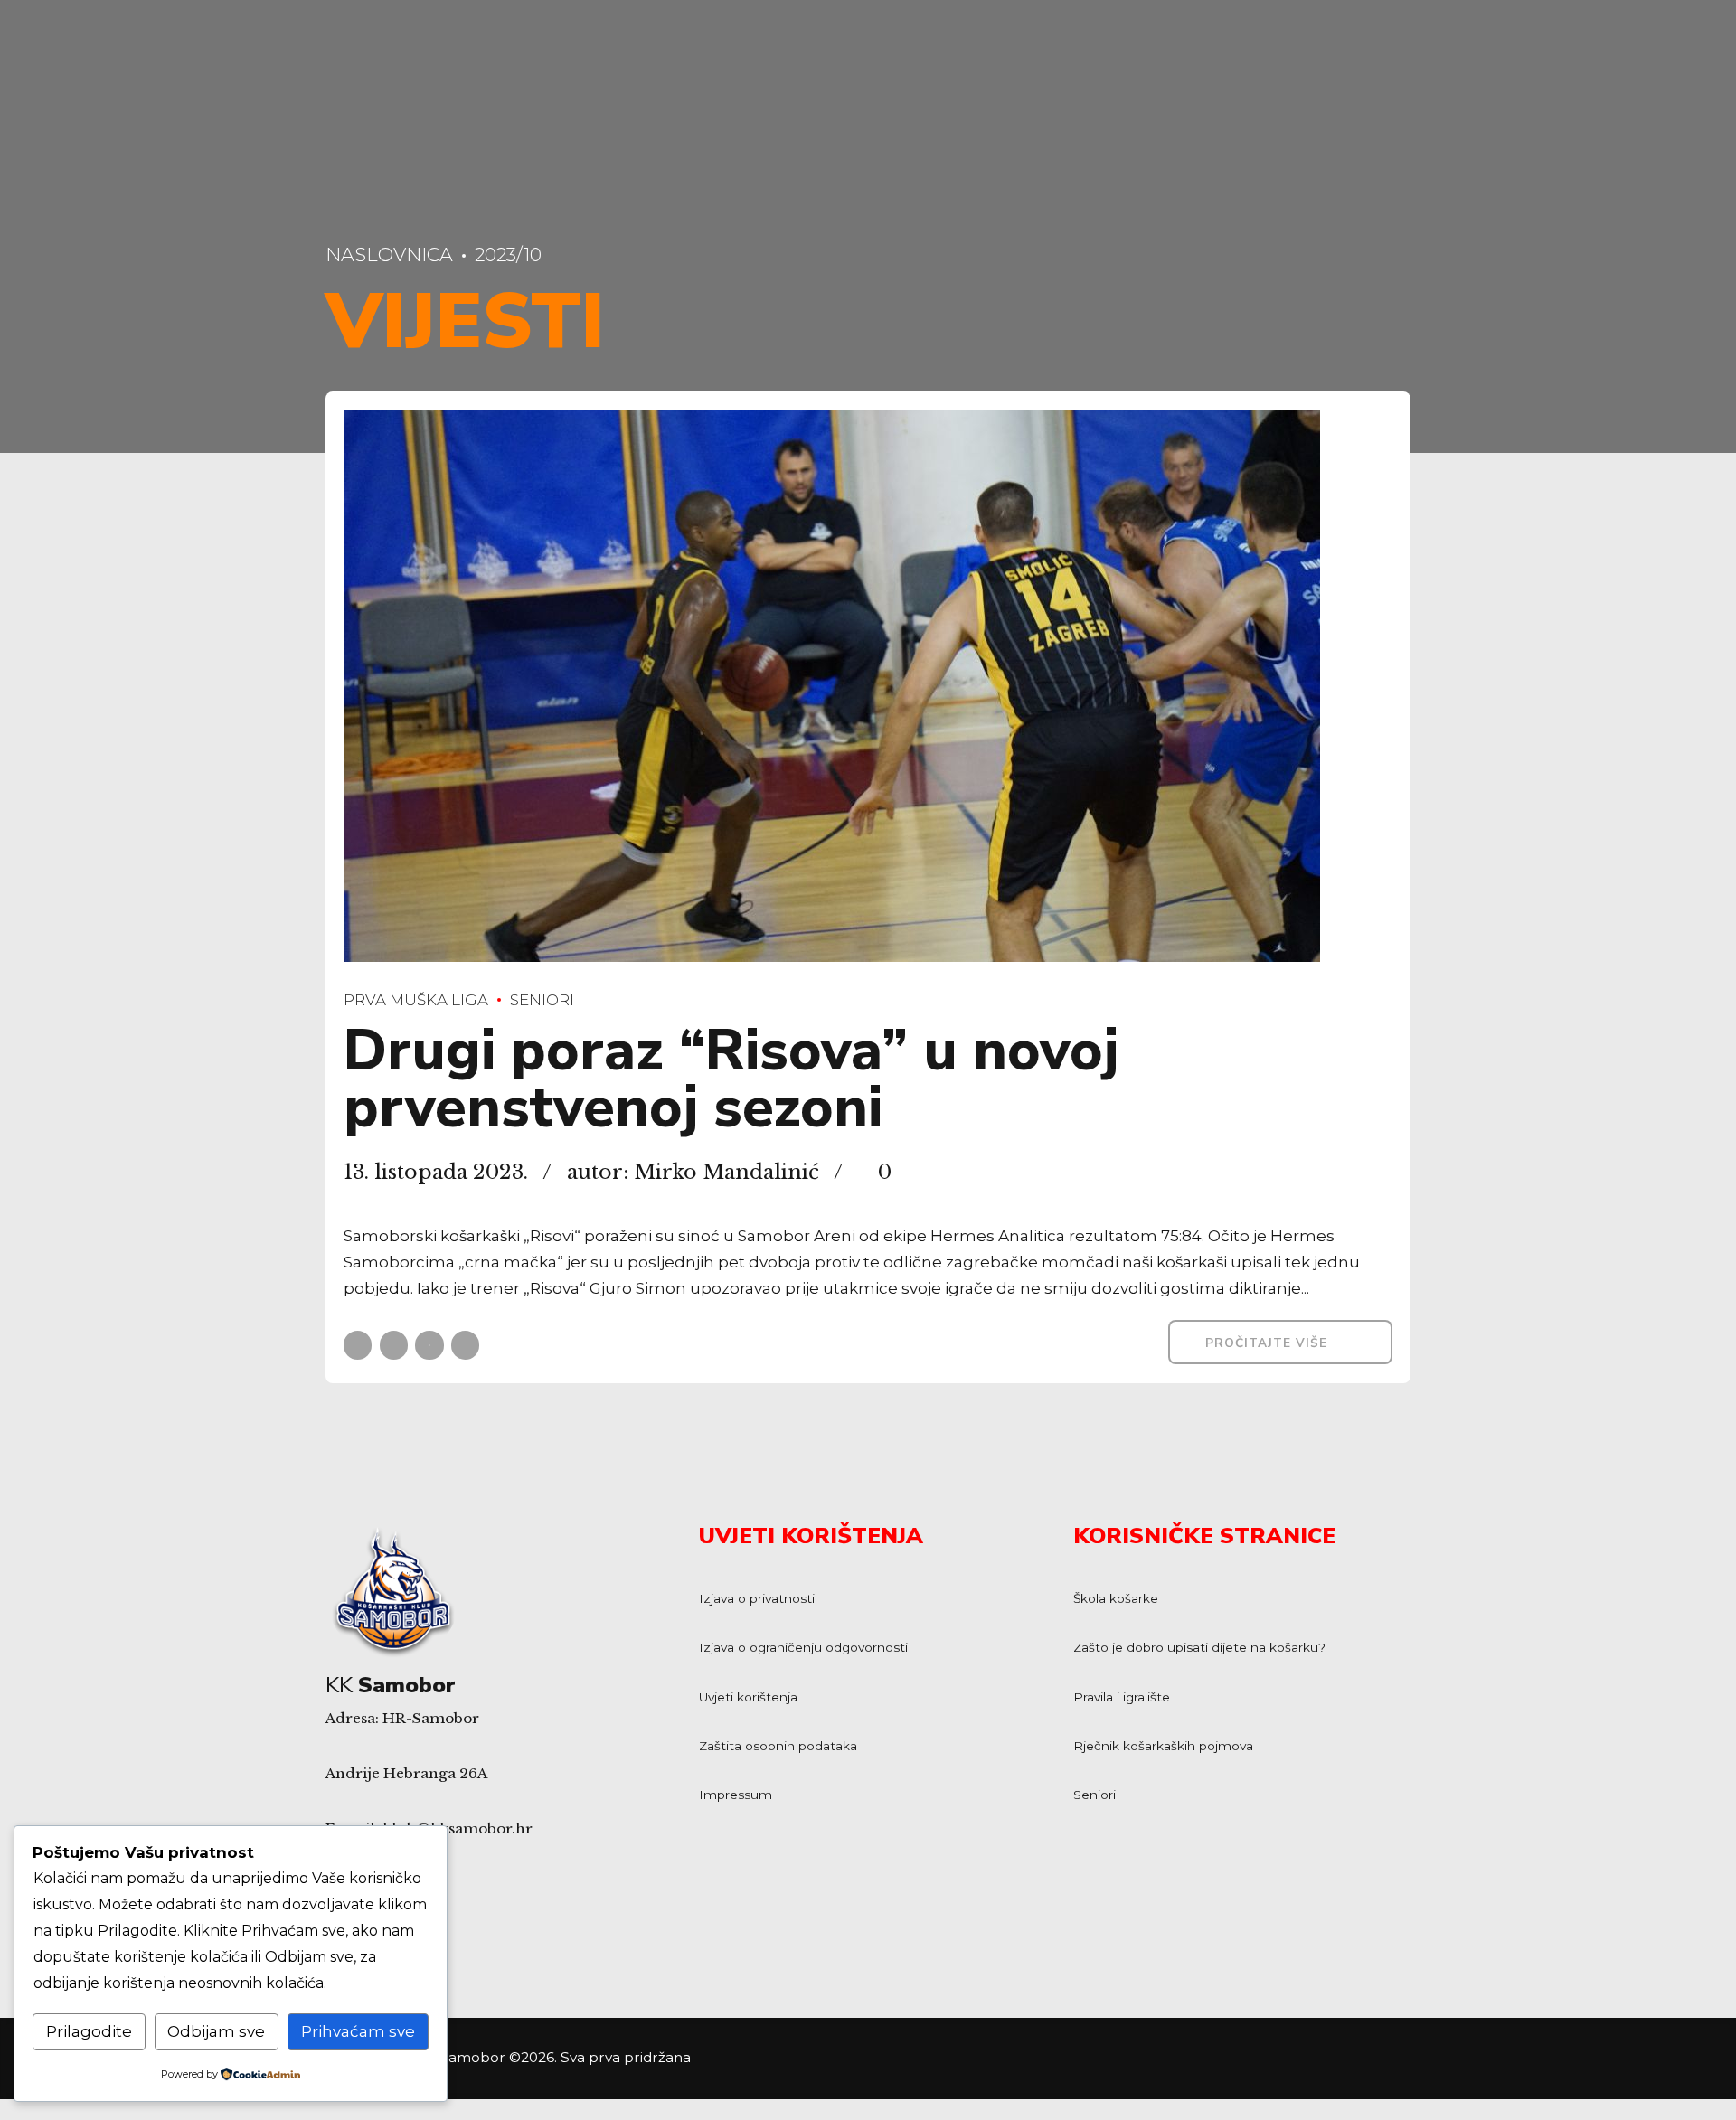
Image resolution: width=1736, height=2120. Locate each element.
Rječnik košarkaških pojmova (1163, 1746)
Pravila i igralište (1122, 1697)
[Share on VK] (465, 1345)
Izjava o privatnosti (757, 1598)
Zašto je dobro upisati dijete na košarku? (1199, 1647)
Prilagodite (89, 2031)
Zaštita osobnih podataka (778, 1746)
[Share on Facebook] (358, 1345)
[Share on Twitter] (394, 1345)
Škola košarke (1116, 1598)
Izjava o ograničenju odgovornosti (803, 1647)
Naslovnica (389, 254)
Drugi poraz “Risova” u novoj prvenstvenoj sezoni (731, 1079)
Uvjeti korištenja (748, 1697)
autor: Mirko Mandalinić (693, 1172)
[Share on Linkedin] (429, 1345)
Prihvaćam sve (358, 2031)
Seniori (542, 1000)
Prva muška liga (416, 1000)
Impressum (736, 1795)
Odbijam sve (216, 2031)
